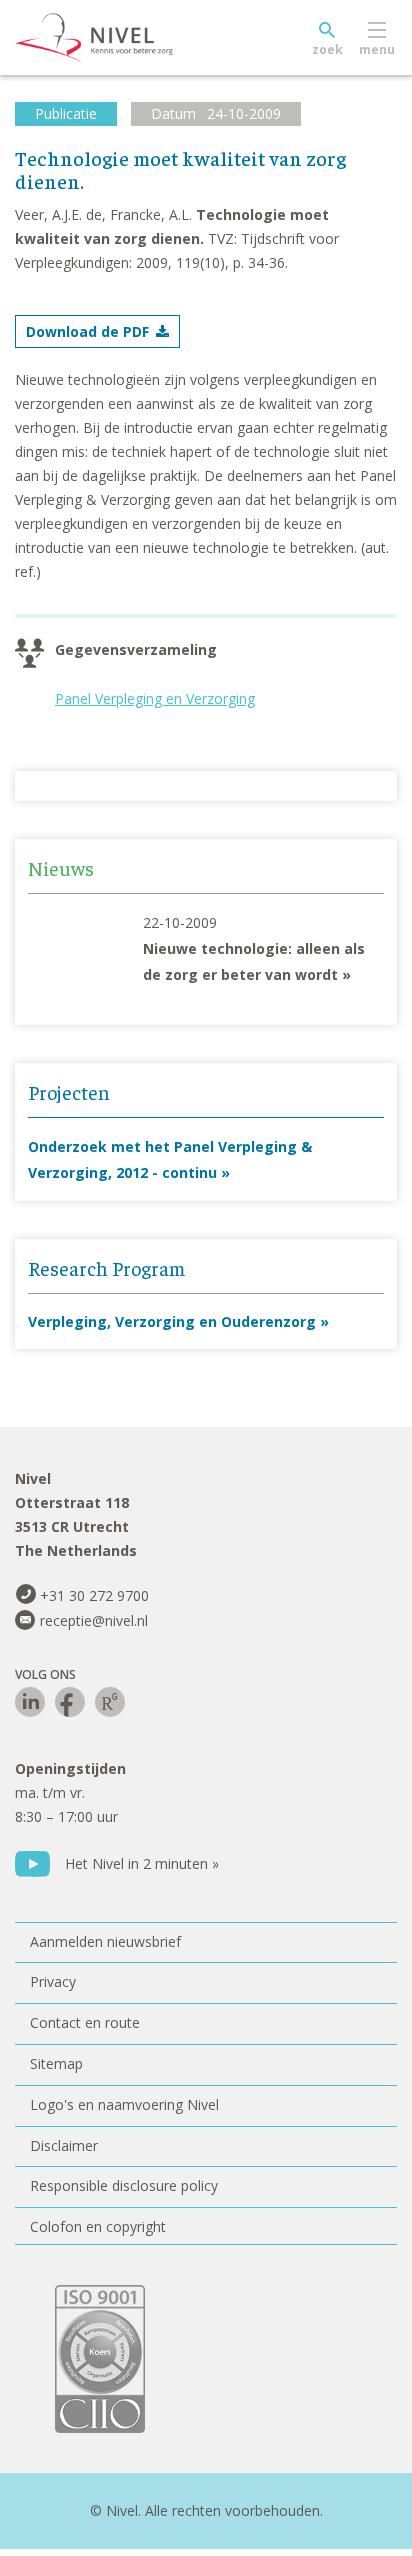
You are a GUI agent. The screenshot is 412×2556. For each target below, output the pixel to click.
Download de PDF (87, 331)
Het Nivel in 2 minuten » (142, 1863)
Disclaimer (64, 2145)
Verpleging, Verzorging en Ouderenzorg (172, 1321)
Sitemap (56, 2063)
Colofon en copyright (98, 2226)
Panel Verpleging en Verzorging (155, 698)
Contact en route (85, 2022)
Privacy (53, 1981)
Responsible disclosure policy (124, 2185)
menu (377, 49)
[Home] (140, 38)
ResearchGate (110, 1702)
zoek (327, 49)
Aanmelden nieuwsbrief (105, 1941)
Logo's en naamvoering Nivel (124, 2104)
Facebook (70, 1702)
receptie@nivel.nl (94, 1620)
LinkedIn (30, 1702)
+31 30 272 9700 (94, 1595)
